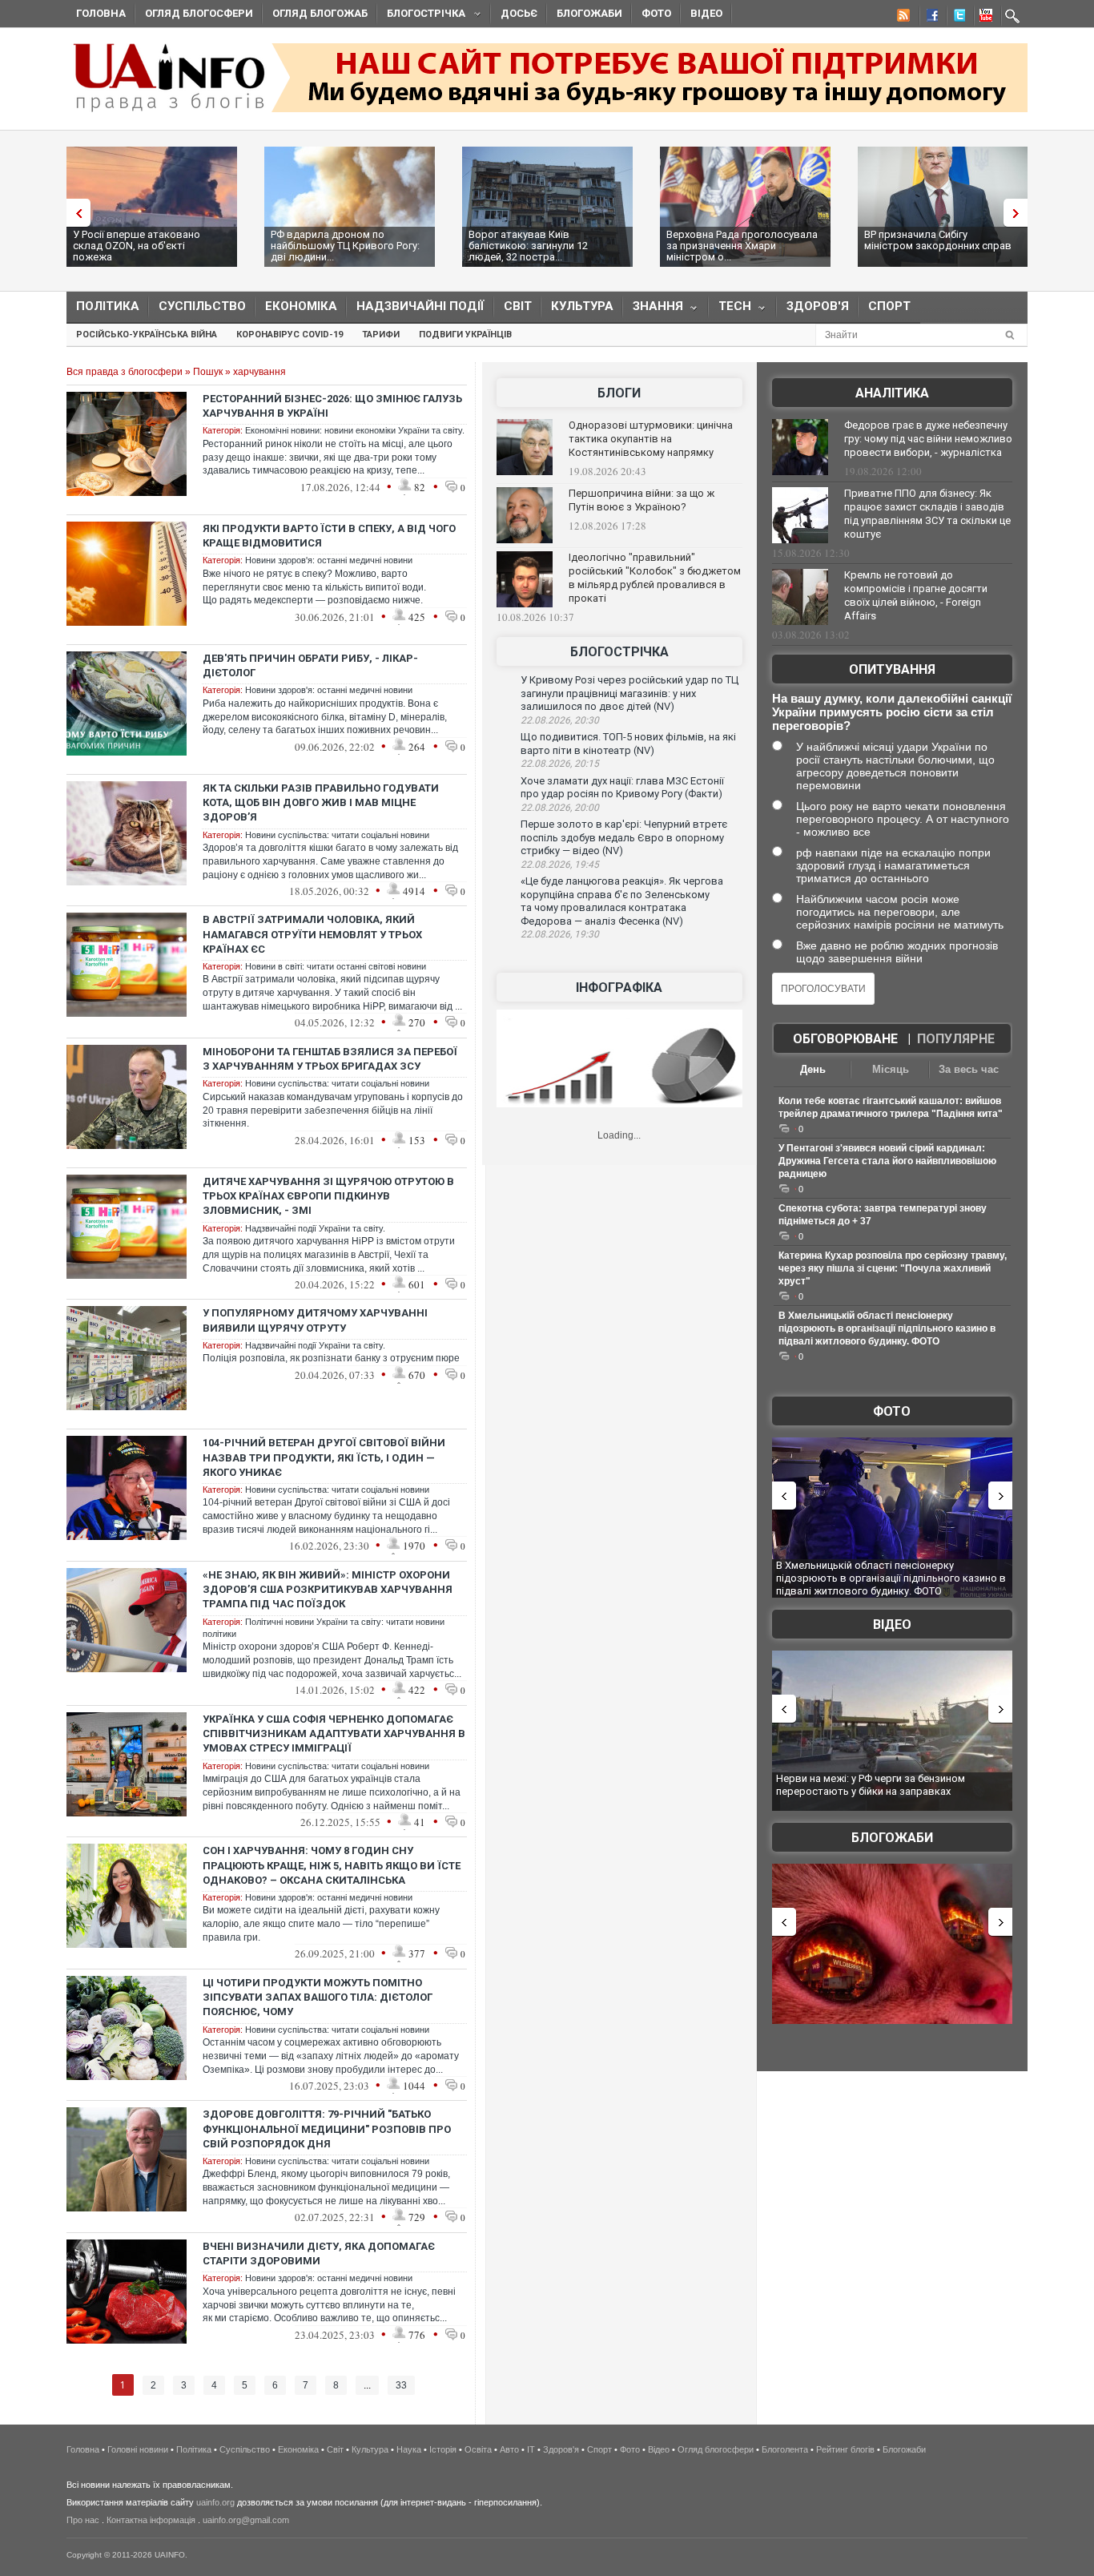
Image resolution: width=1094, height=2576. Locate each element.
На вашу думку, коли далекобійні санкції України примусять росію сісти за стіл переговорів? (892, 712)
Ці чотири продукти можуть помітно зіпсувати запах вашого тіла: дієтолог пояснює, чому (318, 1997)
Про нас (83, 2520)
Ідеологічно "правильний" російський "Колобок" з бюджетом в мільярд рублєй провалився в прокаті (655, 578)
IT (531, 2449)
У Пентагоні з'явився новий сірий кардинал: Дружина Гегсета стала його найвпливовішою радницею (887, 1161)
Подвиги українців (465, 335)
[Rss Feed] (902, 18)
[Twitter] (956, 18)
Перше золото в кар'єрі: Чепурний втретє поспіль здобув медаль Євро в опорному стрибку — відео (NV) (624, 837)
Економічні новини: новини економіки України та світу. (355, 430)
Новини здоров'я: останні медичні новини (329, 560)
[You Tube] (983, 18)
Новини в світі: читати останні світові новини (336, 966)
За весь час (969, 1069)
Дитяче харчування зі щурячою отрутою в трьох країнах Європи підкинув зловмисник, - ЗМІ (328, 1196)
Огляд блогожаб (320, 13)
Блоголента (785, 2449)
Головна (101, 13)
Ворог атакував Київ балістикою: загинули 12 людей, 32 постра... (528, 246)
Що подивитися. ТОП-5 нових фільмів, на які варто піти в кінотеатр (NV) (628, 744)
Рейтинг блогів (845, 2449)
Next (1020, 213)
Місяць (891, 1069)
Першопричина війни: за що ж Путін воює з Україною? (642, 500)
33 (401, 2385)
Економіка (301, 306)
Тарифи (381, 335)
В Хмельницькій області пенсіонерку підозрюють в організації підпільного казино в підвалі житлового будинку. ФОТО (887, 1328)
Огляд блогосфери (199, 13)
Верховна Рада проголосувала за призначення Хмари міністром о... (742, 246)
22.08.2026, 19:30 (560, 934)
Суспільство (202, 306)
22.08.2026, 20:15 (560, 764)
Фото (656, 13)
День (813, 1069)
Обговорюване (845, 1039)
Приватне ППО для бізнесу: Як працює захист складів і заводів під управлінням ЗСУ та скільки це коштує (927, 514)
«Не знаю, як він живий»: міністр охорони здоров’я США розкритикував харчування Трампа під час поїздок (328, 1589)
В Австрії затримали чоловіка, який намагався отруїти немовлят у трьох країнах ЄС (312, 934)
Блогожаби (589, 13)
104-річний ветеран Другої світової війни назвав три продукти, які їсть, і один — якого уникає (324, 1457)
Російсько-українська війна (147, 335)
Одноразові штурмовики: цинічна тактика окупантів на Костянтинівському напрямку (651, 439)
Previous (74, 213)
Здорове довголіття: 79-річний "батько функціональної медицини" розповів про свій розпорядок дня (327, 2129)
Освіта (478, 2449)
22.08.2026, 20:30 (560, 720)
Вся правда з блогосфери (125, 372)
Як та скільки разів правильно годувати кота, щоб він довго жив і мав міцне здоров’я (321, 802)
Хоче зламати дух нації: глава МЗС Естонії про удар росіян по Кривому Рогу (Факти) (622, 788)
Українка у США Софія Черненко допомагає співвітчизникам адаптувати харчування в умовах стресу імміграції (334, 1733)
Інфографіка (619, 988)
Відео (706, 13)
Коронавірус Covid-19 (290, 335)
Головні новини (138, 2449)
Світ (518, 306)
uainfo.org (215, 2502)
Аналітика (892, 393)
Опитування (892, 669)
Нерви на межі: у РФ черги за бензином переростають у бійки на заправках (871, 1785)
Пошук (208, 372)
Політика (108, 306)
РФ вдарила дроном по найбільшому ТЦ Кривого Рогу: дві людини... (345, 246)
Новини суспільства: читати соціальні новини (337, 835)
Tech (730, 310)
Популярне (956, 1039)
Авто (509, 2449)
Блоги (619, 393)
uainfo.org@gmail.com (246, 2520)
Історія (443, 2449)
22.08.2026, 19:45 (560, 865)
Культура (582, 306)
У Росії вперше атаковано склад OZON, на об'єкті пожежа (137, 246)
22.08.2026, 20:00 (560, 808)
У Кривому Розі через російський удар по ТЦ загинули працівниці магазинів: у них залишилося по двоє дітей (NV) (629, 693)
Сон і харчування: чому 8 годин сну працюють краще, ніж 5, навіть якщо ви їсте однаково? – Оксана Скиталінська (332, 1865)
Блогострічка (421, 16)
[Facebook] (929, 18)
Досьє (519, 13)
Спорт (889, 306)
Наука (409, 2449)
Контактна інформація (151, 2520)
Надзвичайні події (420, 306)
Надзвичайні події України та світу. (315, 1228)
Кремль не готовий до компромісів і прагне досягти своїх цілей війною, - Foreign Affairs (916, 595)
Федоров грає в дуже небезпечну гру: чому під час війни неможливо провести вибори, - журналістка (928, 439)
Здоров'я (818, 306)
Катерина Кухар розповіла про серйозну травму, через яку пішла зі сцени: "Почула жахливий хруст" (893, 1268)
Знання (653, 310)
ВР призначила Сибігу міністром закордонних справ (938, 240)
